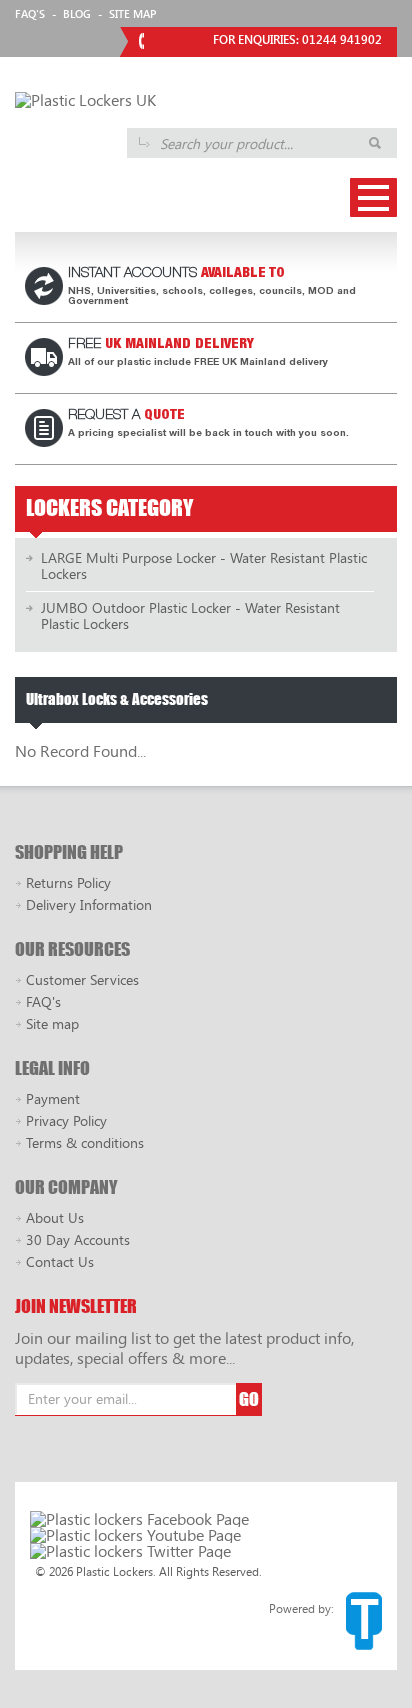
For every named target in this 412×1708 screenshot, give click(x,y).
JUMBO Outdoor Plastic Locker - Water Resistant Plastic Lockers (190, 615)
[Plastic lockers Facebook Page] (139, 1519)
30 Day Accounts (78, 1239)
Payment (53, 1098)
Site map (52, 1023)
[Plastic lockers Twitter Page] (130, 1551)
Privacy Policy (66, 1120)
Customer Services (82, 979)
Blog (77, 13)
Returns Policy (68, 882)
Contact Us (60, 1261)
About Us (55, 1217)
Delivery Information (89, 904)
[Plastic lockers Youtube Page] (135, 1535)
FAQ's (30, 13)
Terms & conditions (85, 1142)
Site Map (132, 13)
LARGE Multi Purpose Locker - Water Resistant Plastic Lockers (204, 565)
